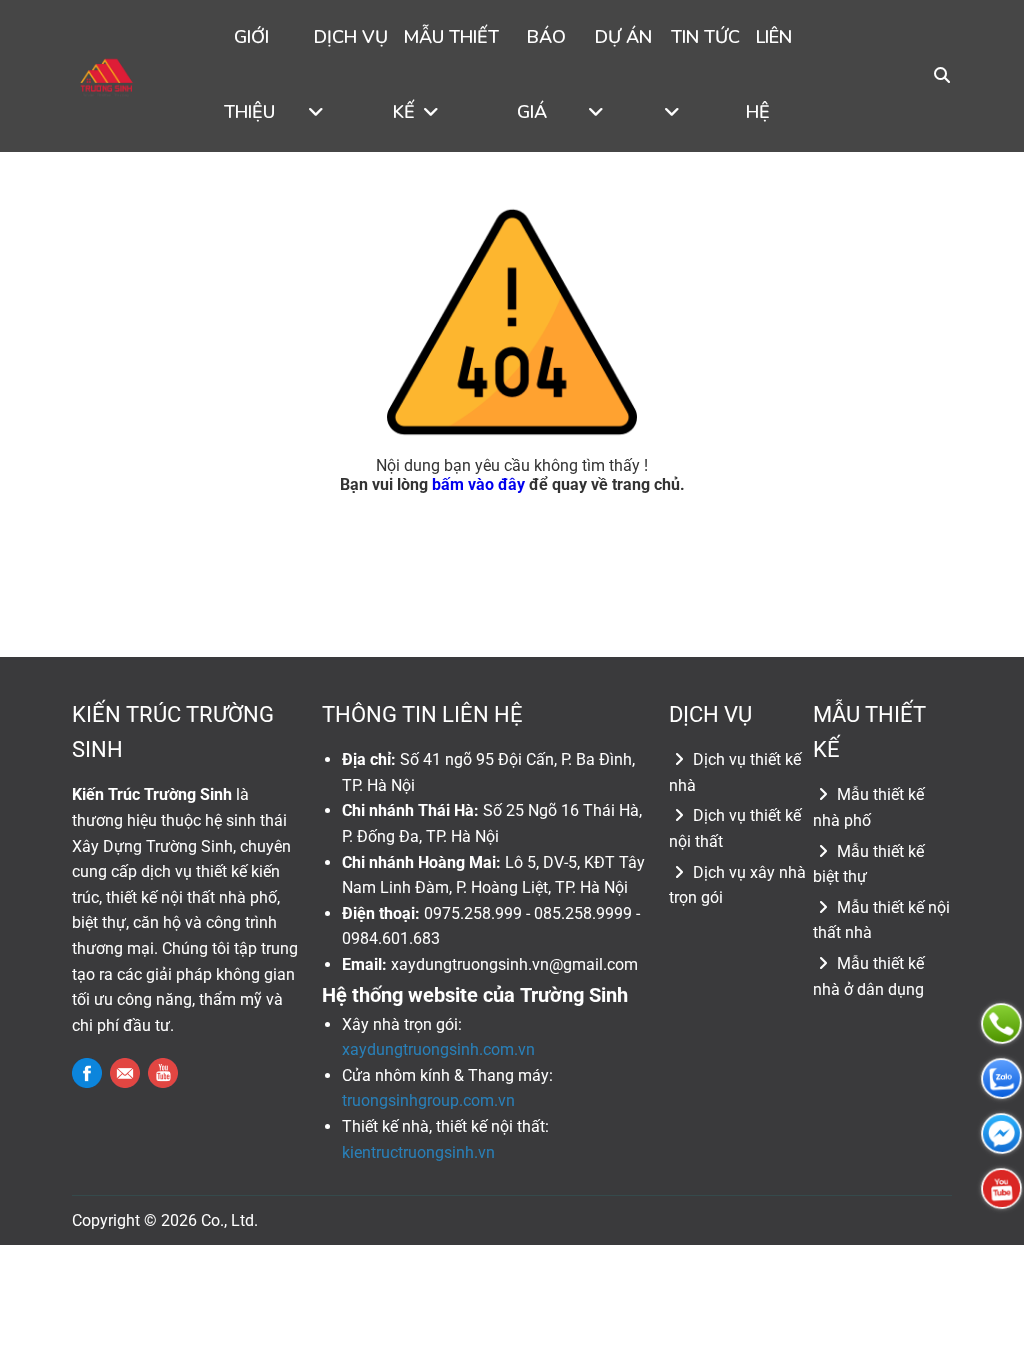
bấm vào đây (478, 484)
